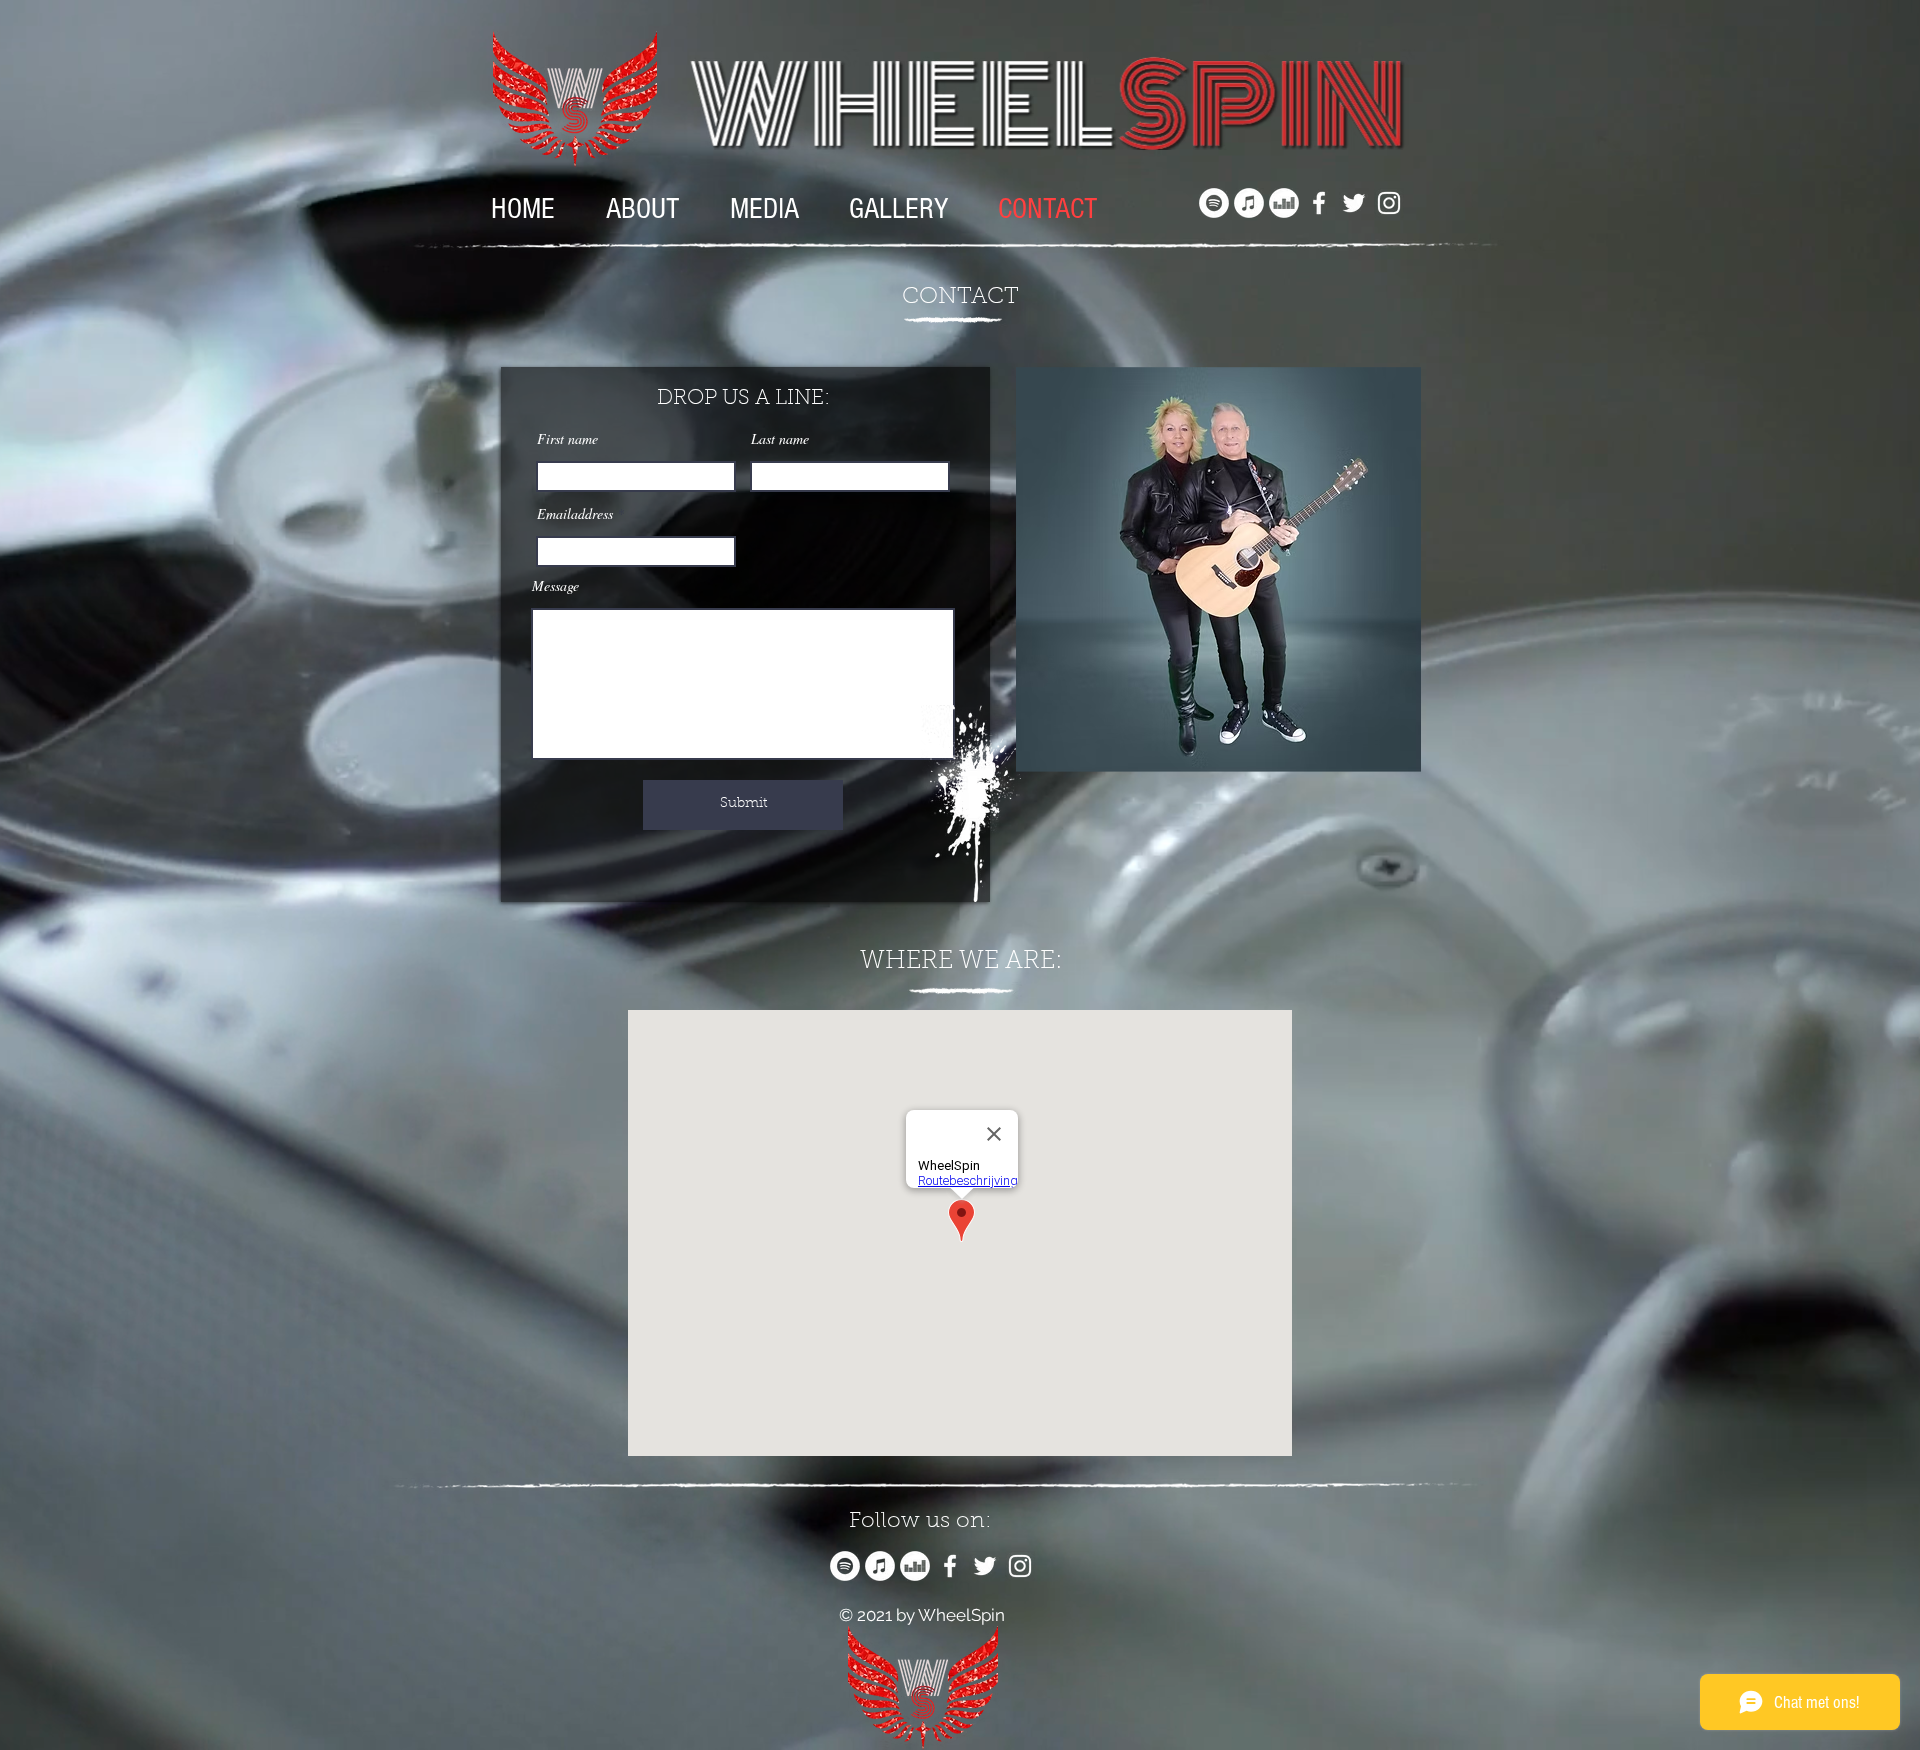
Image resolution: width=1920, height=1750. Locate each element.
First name (567, 439)
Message (555, 586)
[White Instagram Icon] (1389, 203)
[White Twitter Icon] (1354, 203)
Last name (780, 439)
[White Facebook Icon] (1319, 203)
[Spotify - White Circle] (1214, 203)
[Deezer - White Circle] (1284, 203)
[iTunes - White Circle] (1249, 203)
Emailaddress (575, 514)
